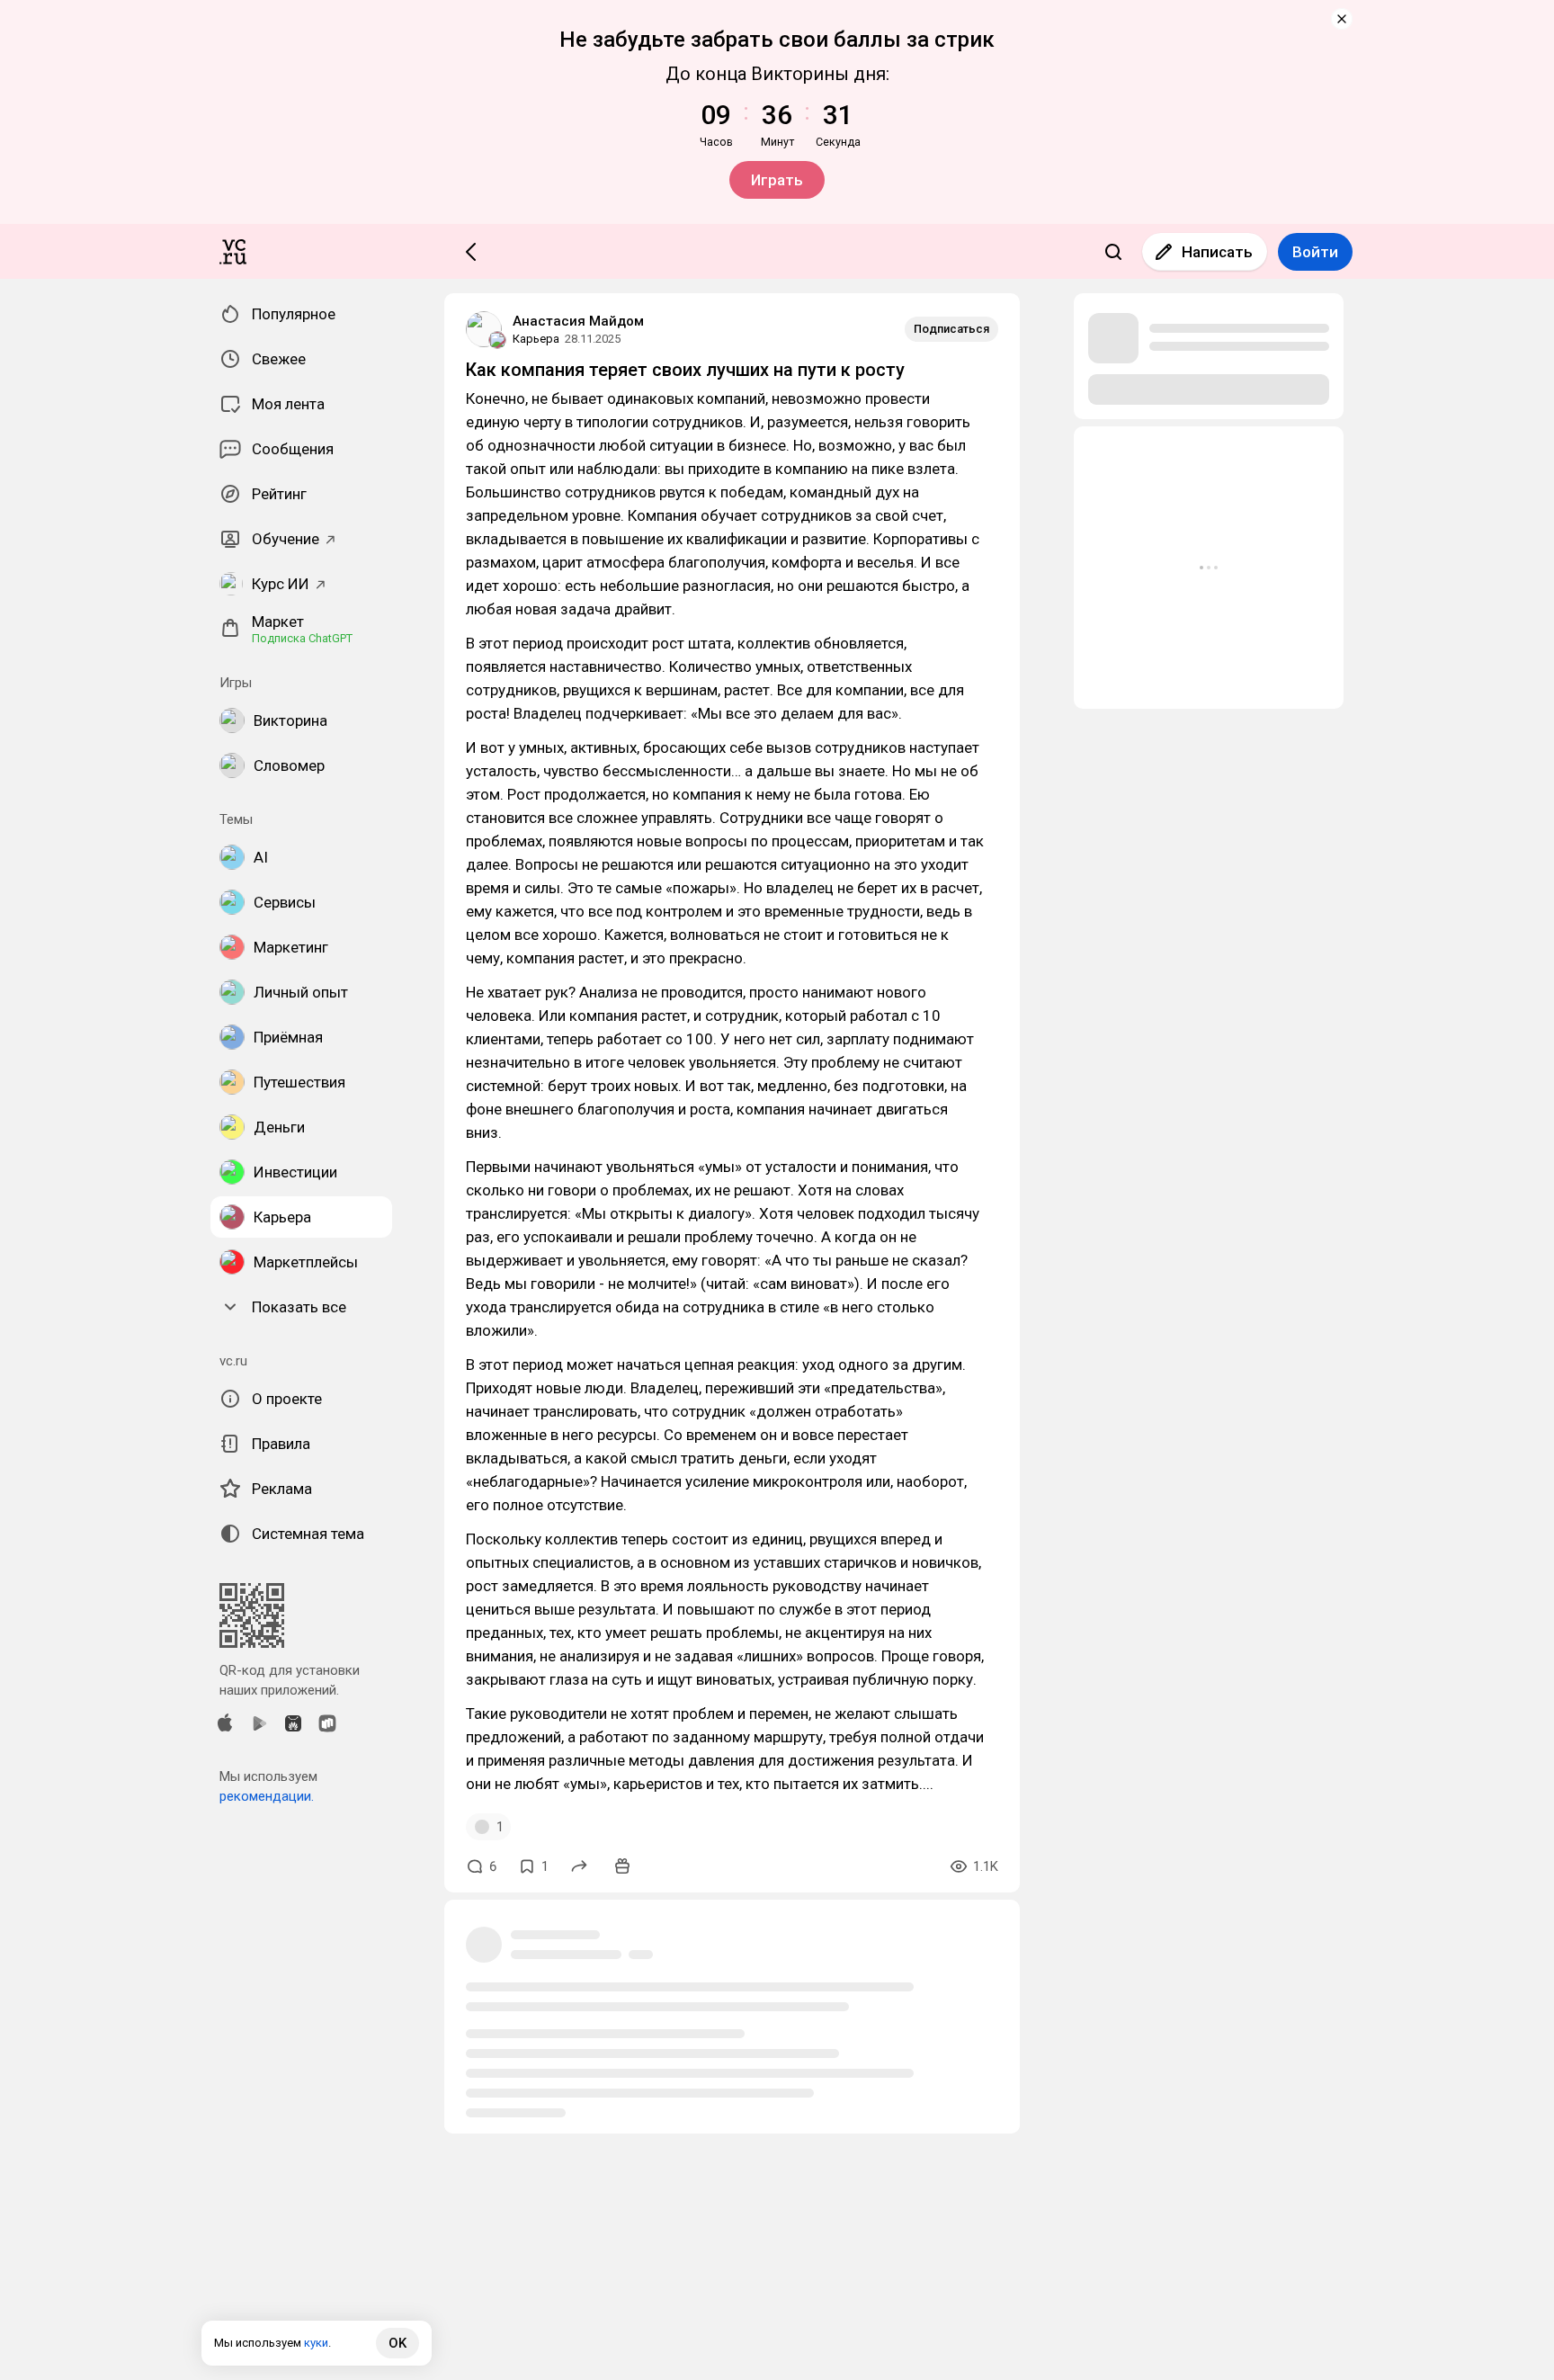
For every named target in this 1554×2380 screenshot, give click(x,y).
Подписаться (951, 329)
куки (316, 2343)
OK (397, 2343)
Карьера (536, 339)
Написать (1217, 252)
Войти (1315, 252)
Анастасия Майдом (578, 321)
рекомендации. (267, 1796)
